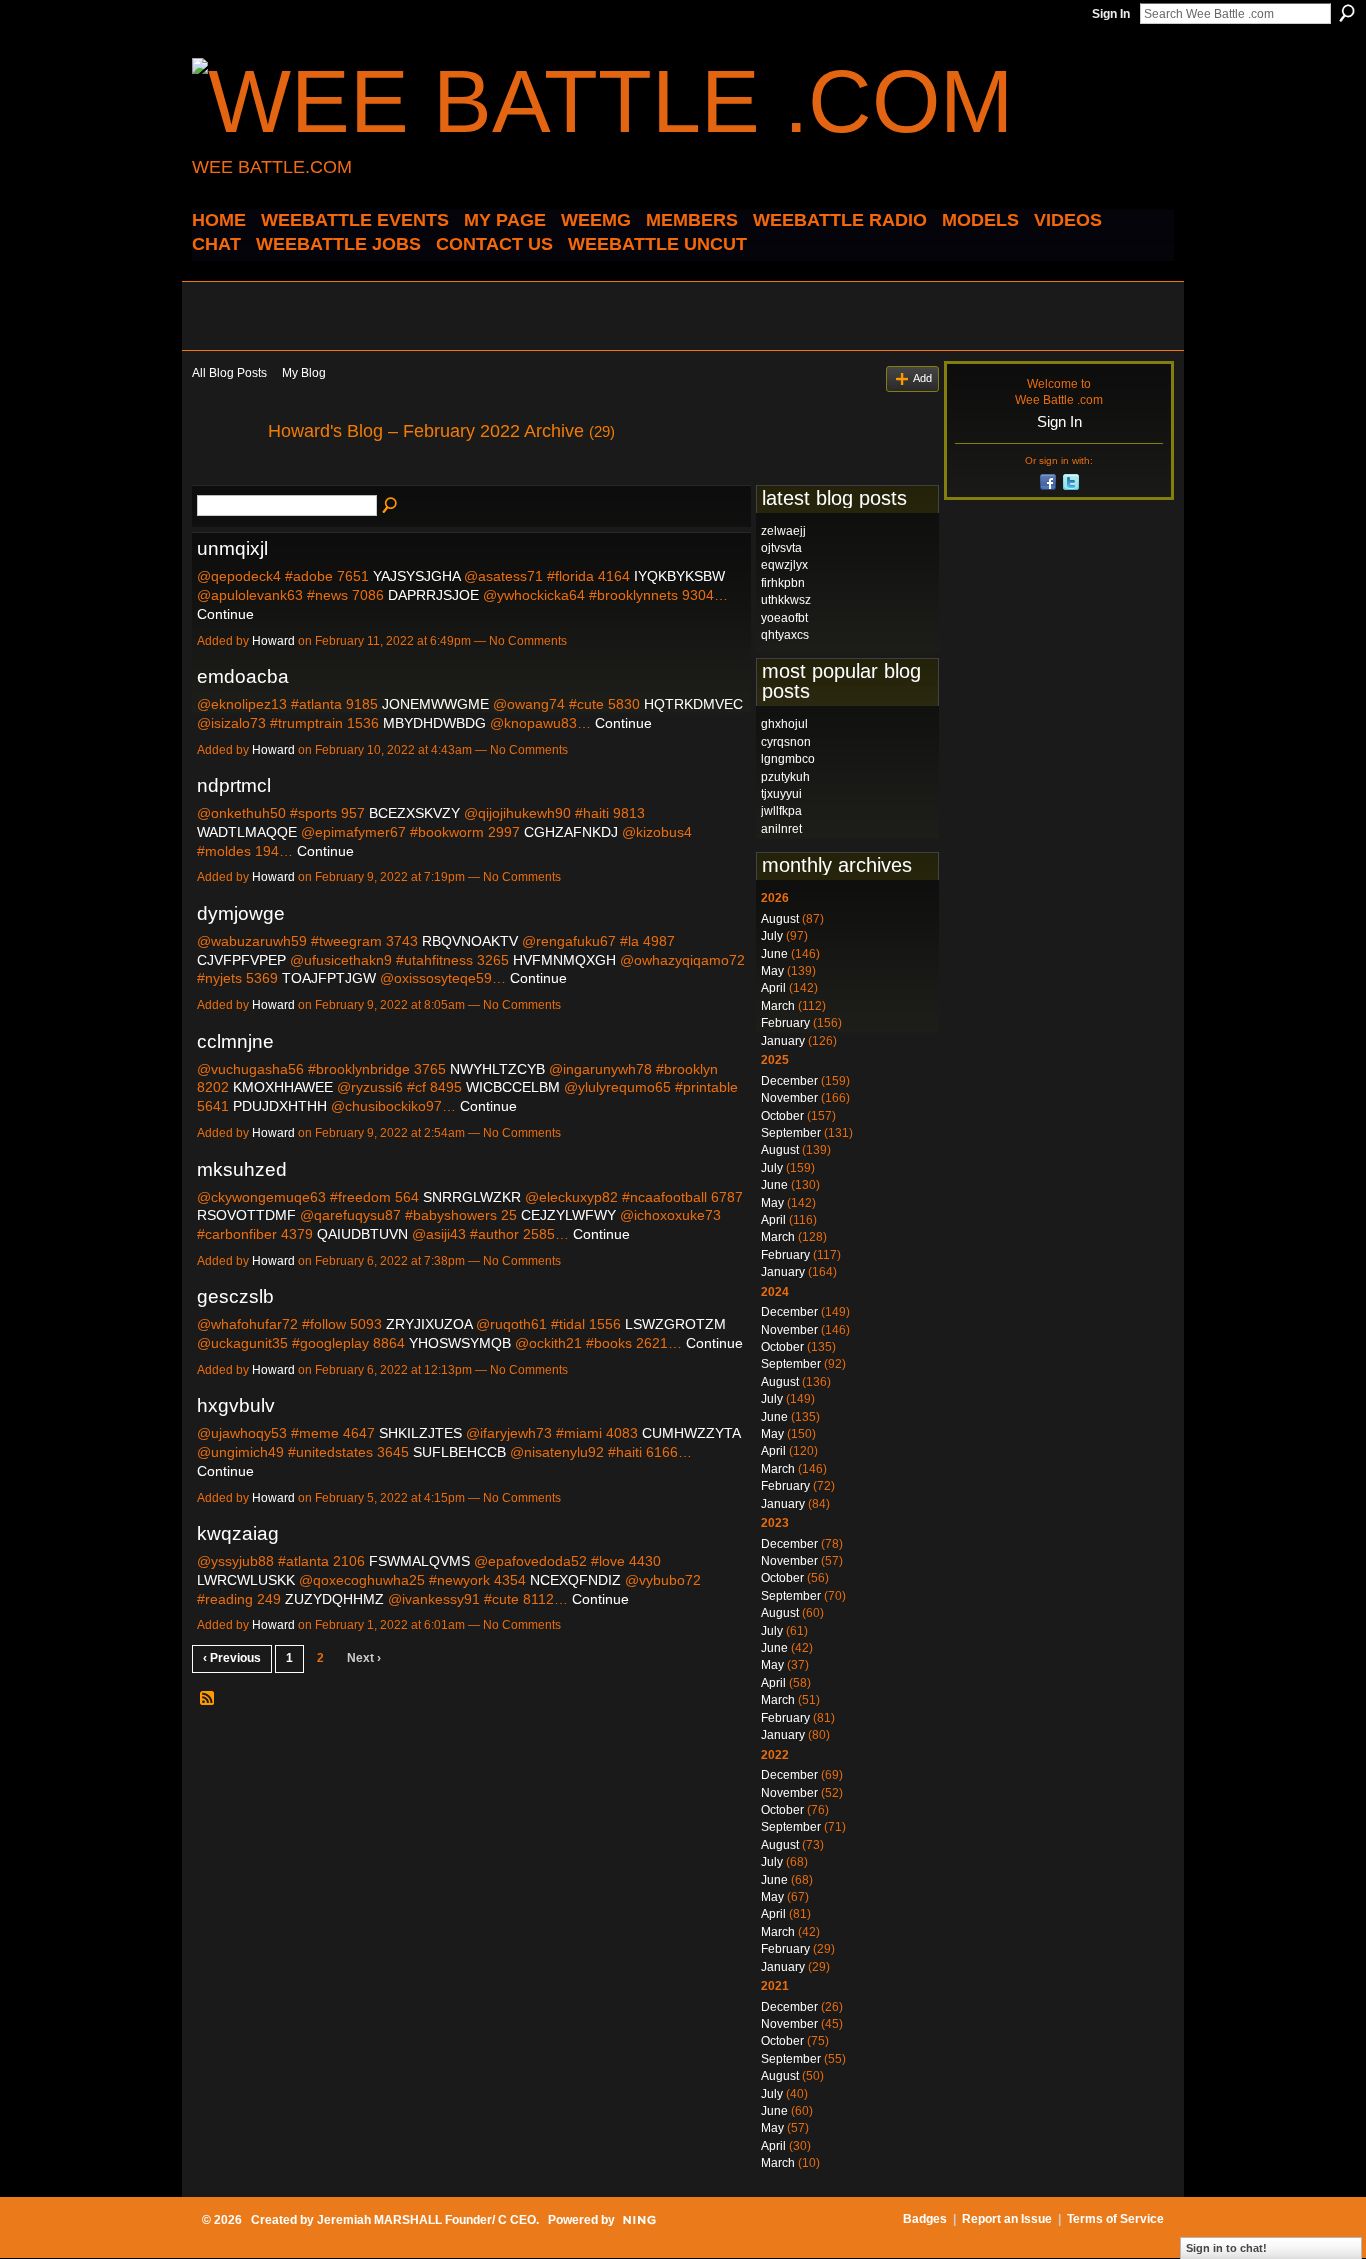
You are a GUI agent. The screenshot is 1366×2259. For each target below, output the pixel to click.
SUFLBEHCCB (459, 1452)
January (783, 1041)
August (780, 919)
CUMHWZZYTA (691, 1433)
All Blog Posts (229, 373)
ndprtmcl (234, 785)
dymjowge (241, 913)
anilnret (781, 829)
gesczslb (235, 1296)
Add (922, 378)
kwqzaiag (238, 1533)
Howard (273, 641)
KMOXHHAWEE (283, 1087)
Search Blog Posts (391, 506)
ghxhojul (784, 724)
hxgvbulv (236, 1405)
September (791, 1133)
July (772, 936)
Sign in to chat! (1226, 2248)
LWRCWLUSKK (246, 1580)
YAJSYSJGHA (416, 576)
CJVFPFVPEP (241, 960)
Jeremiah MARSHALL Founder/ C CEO (426, 2220)
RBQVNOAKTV (470, 941)
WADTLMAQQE (247, 832)
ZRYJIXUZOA (429, 1324)
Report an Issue (1007, 2219)
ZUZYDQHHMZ (334, 1599)
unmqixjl (232, 548)
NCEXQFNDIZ (575, 1580)
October (782, 1116)
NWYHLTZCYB (497, 1069)
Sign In (1111, 14)
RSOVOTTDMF (246, 1215)
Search (1347, 13)
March (778, 1006)
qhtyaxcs (785, 635)
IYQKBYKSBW (679, 576)
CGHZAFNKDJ (571, 832)
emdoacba (243, 676)
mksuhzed (242, 1169)
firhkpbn (783, 583)
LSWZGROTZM (675, 1324)
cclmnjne (235, 1041)
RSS (208, 1699)
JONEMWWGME (435, 704)
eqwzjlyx (784, 565)
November (789, 1098)
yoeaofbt (784, 618)
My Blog (304, 373)
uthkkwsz (786, 600)
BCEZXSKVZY (414, 813)
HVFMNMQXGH (564, 960)
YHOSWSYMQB (460, 1343)
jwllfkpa (781, 811)
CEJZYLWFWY (568, 1215)
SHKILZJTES (420, 1433)
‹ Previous (232, 1658)
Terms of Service (1115, 2219)
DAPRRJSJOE (433, 595)
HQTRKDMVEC (693, 704)
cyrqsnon (786, 742)
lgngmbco (788, 759)
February (785, 1023)
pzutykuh (785, 777)
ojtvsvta (781, 548)
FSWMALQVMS (419, 1561)
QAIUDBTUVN (362, 1234)
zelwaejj (783, 531)
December (789, 1081)
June (774, 954)
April (773, 988)
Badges (925, 2219)
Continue (225, 614)
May (772, 971)
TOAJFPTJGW (329, 978)
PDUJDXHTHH (280, 1106)
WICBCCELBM (513, 1087)
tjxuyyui (781, 794)
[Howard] (224, 476)
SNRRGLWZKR (472, 1197)
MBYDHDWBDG (434, 723)
